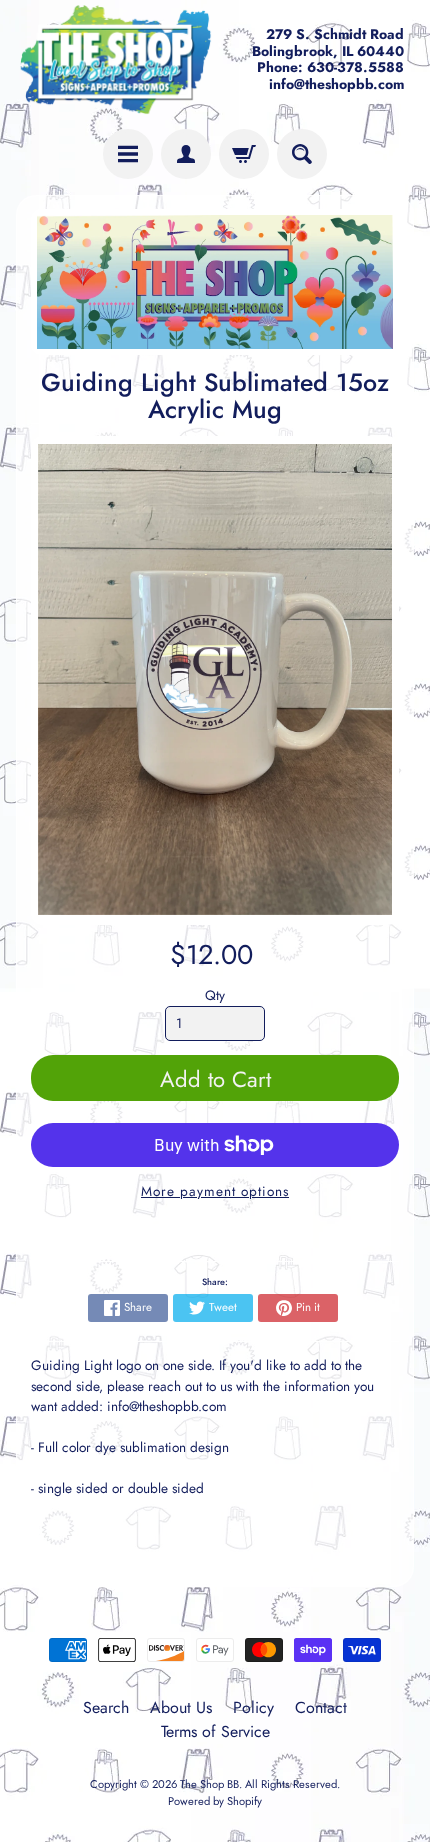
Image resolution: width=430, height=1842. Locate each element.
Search (106, 1707)
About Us (181, 1707)
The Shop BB (209, 1784)
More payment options (215, 1191)
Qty (215, 995)
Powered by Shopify (215, 1801)
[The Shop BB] (115, 59)
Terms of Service (215, 1731)
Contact (321, 1707)
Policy (253, 1707)
